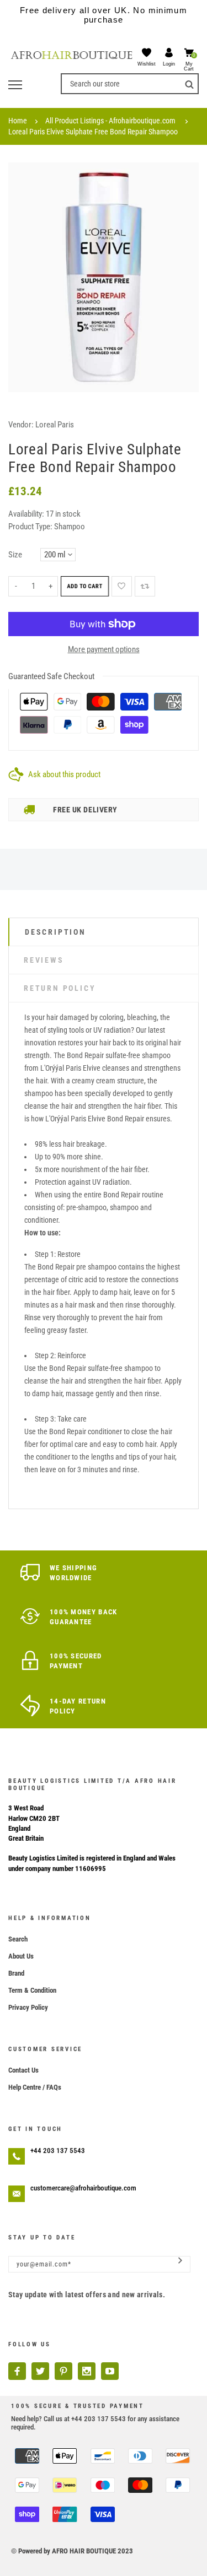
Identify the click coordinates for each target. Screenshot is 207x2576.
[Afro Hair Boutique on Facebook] (17, 2371)
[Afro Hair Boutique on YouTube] (110, 2371)
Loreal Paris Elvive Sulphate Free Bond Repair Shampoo (93, 132)
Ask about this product (64, 774)
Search (18, 1939)
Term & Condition (32, 1990)
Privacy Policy (28, 2007)
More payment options (104, 649)
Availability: (27, 514)
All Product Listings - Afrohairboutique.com (110, 121)
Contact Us (23, 2070)
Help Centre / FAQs (35, 2087)
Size (15, 555)
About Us (21, 1956)
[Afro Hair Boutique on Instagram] (87, 2371)
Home (18, 121)
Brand (16, 1973)
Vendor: (21, 425)
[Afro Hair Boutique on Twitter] (40, 2371)
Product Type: (30, 527)
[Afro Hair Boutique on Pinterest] (63, 2371)
